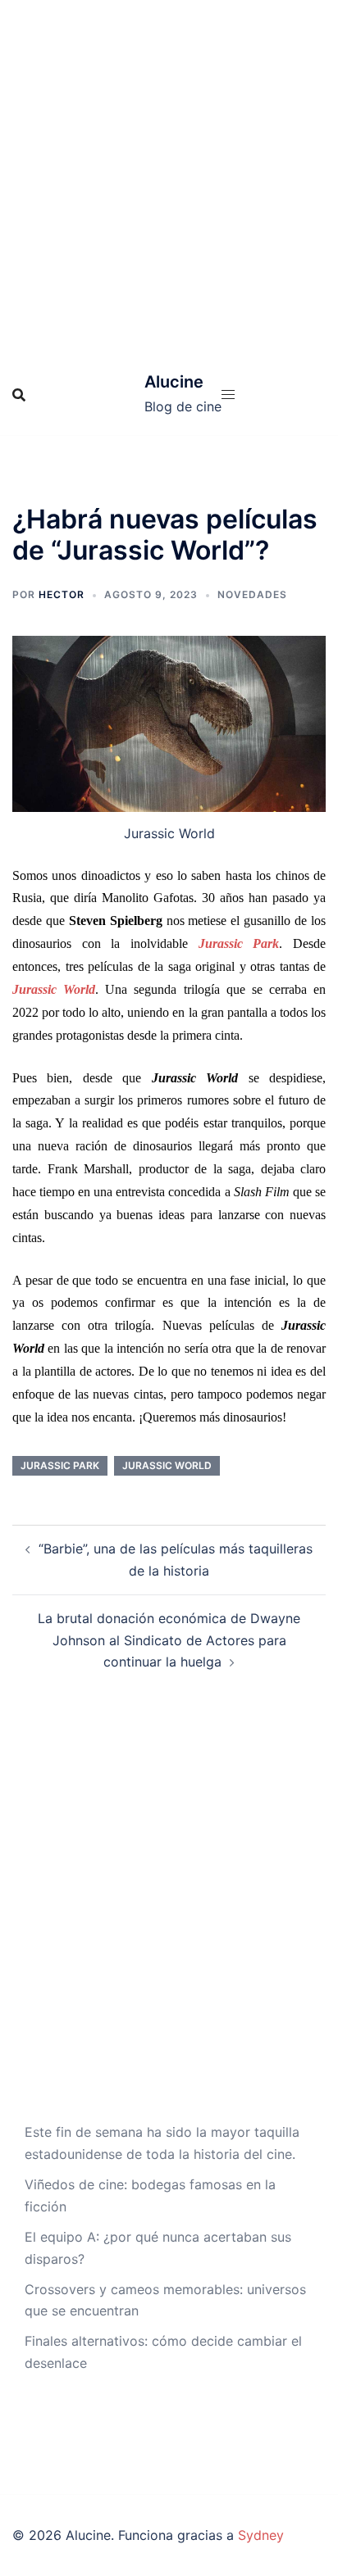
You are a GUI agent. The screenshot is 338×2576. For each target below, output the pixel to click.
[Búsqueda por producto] (19, 395)
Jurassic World (167, 1465)
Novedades (252, 594)
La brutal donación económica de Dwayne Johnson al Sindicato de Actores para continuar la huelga (169, 1640)
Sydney (261, 2535)
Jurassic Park (60, 1465)
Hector (62, 594)
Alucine (174, 382)
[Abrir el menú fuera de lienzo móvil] (228, 395)
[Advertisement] (169, 177)
